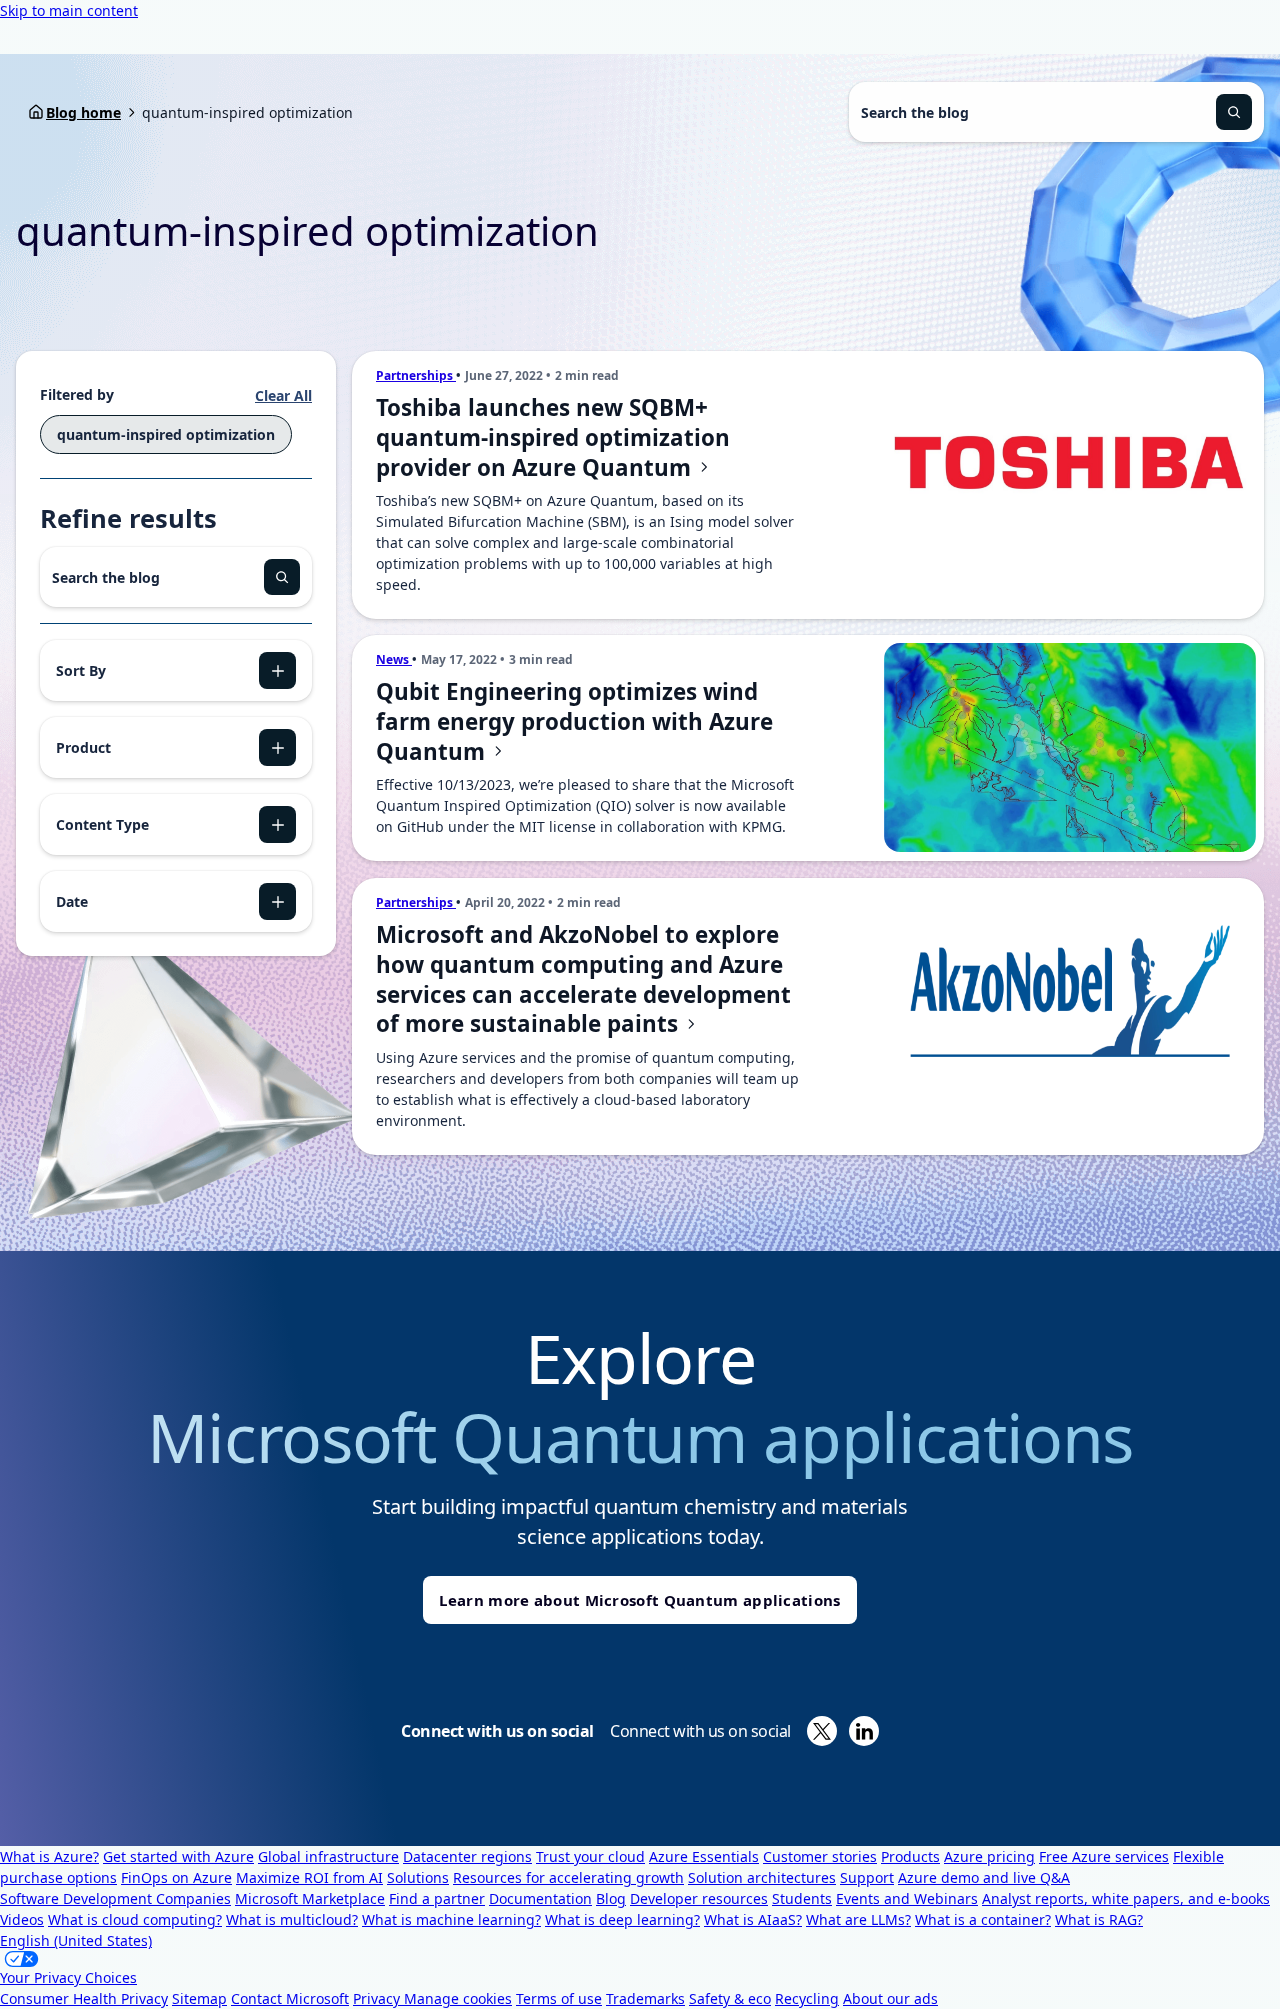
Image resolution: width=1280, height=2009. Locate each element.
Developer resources (699, 1898)
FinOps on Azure (176, 1877)
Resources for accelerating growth (568, 1877)
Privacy (378, 1998)
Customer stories (820, 1856)
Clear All (283, 395)
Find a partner (437, 1898)
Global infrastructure (328, 1856)
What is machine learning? (451, 1919)
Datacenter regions (467, 1856)
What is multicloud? (292, 1919)
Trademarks (645, 1998)
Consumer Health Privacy (84, 1998)
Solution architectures (762, 1877)
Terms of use (559, 1998)
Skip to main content (69, 10)
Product (83, 747)
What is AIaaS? (753, 1919)
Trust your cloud (590, 1856)
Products (910, 1856)
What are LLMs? (858, 1919)
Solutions (418, 1877)
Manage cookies (458, 1998)
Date (72, 901)
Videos (22, 1919)
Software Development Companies (115, 1898)
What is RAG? (1099, 1919)
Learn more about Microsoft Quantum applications (639, 1600)
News (394, 659)
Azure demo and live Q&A (984, 1877)
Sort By (81, 670)
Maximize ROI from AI (309, 1877)
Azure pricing (989, 1856)
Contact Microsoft (290, 1998)
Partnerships (416, 375)
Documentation (540, 1898)
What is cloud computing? (135, 1919)
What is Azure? (49, 1856)
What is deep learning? (622, 1919)
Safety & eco (730, 1998)
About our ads (890, 1998)
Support (867, 1877)
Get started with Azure (178, 1856)
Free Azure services (1104, 1856)
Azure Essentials (704, 1856)
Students (802, 1898)
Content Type (102, 824)
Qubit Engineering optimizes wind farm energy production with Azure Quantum (574, 721)
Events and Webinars (907, 1898)
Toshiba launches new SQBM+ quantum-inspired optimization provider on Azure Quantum (553, 437)
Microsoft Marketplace (310, 1898)
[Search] (1234, 112)
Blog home (83, 112)
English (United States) (76, 1940)
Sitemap (199, 1998)
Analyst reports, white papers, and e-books (1126, 1898)
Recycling (807, 1998)
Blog (611, 1898)
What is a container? (983, 1919)
